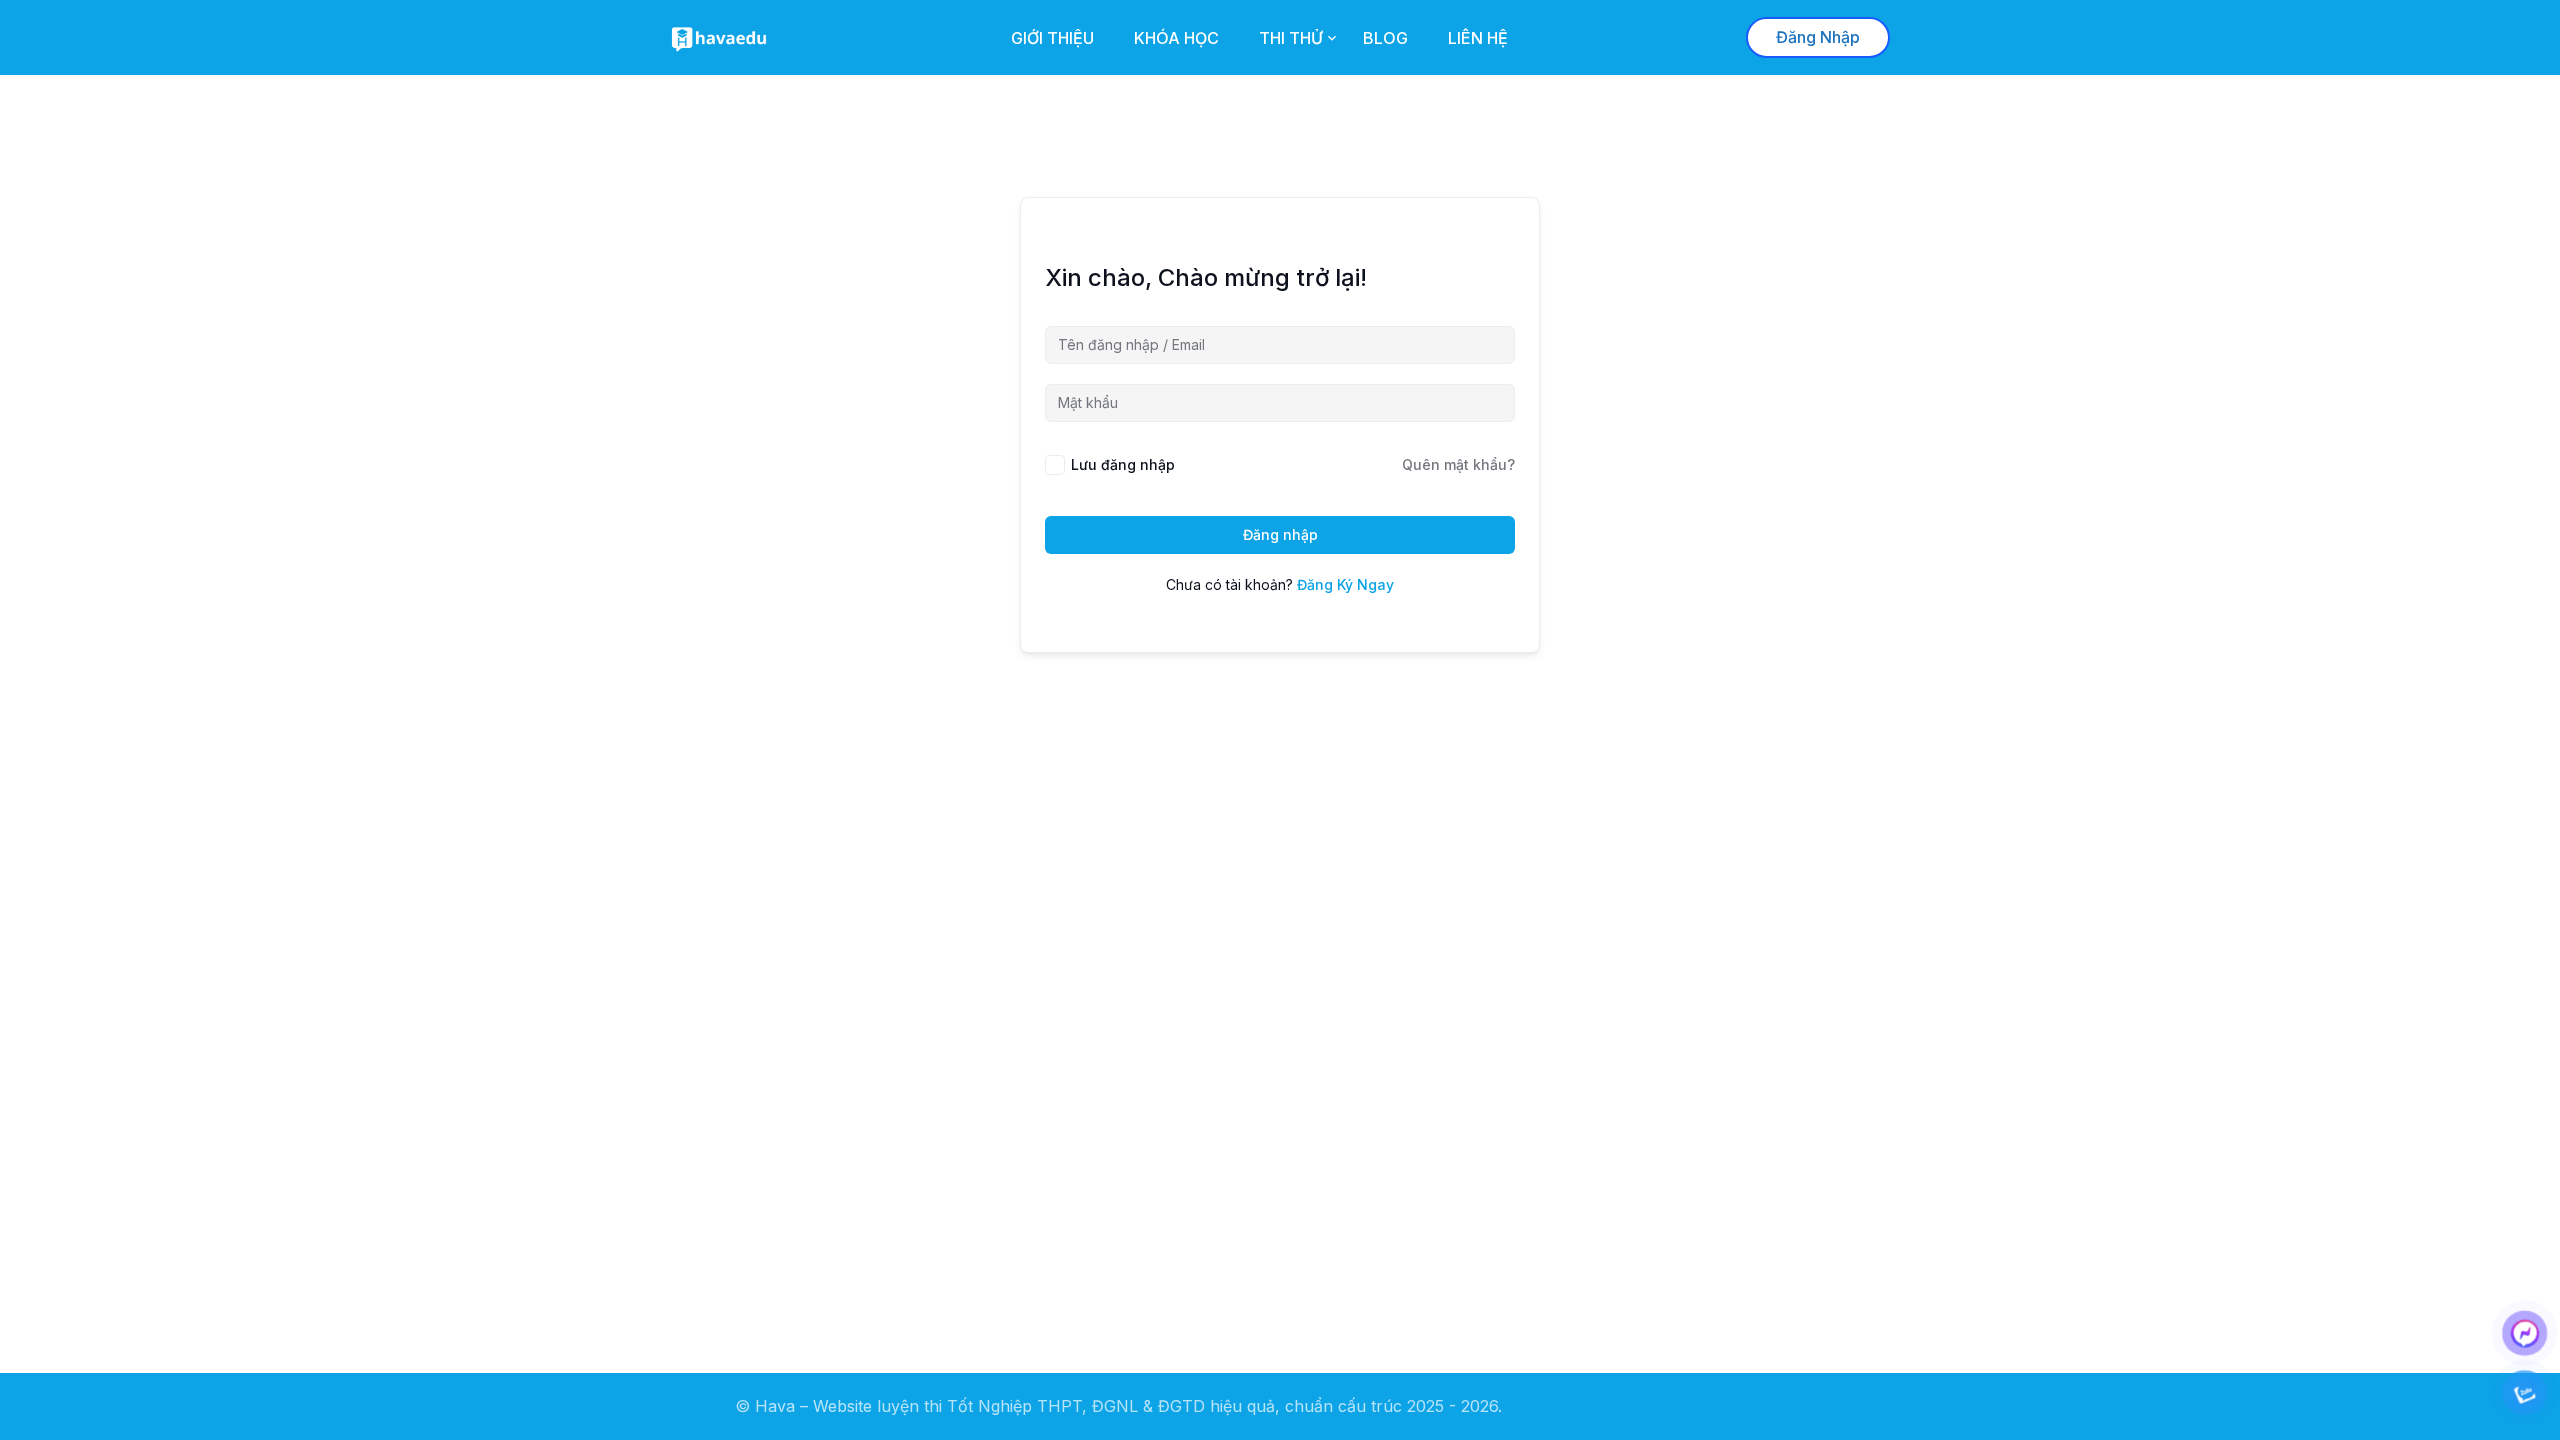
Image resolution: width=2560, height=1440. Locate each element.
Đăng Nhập (1818, 37)
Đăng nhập (1280, 534)
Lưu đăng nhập (1123, 464)
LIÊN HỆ (1478, 38)
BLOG (1385, 38)
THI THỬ (1291, 38)
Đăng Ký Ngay (1345, 584)
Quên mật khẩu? (1458, 464)
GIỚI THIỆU (1052, 38)
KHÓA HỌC (1176, 38)
